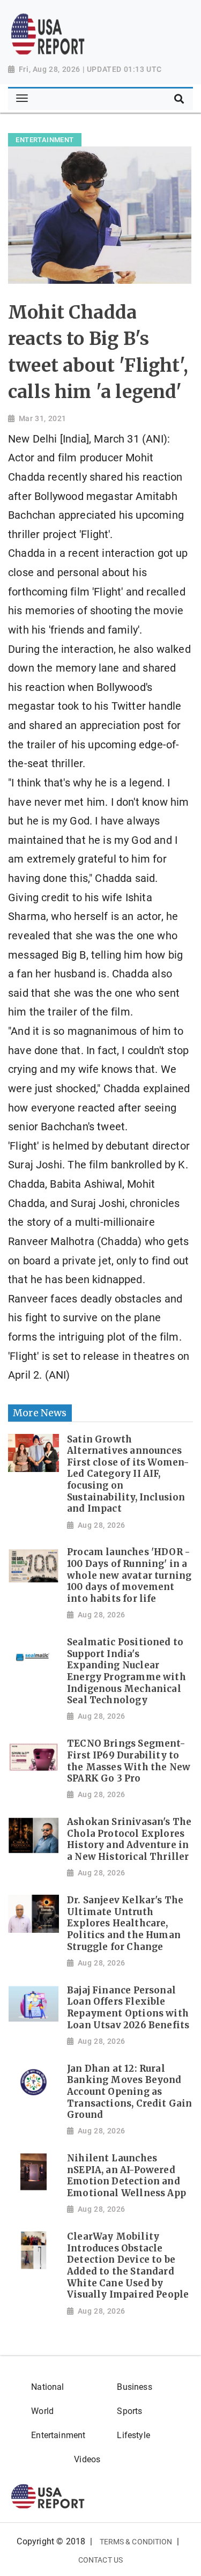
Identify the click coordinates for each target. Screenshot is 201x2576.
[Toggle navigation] (22, 99)
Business (134, 2387)
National (47, 2387)
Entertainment (58, 2435)
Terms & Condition (136, 2542)
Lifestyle (133, 2435)
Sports (129, 2411)
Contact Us (100, 2560)
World (42, 2411)
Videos (87, 2459)
